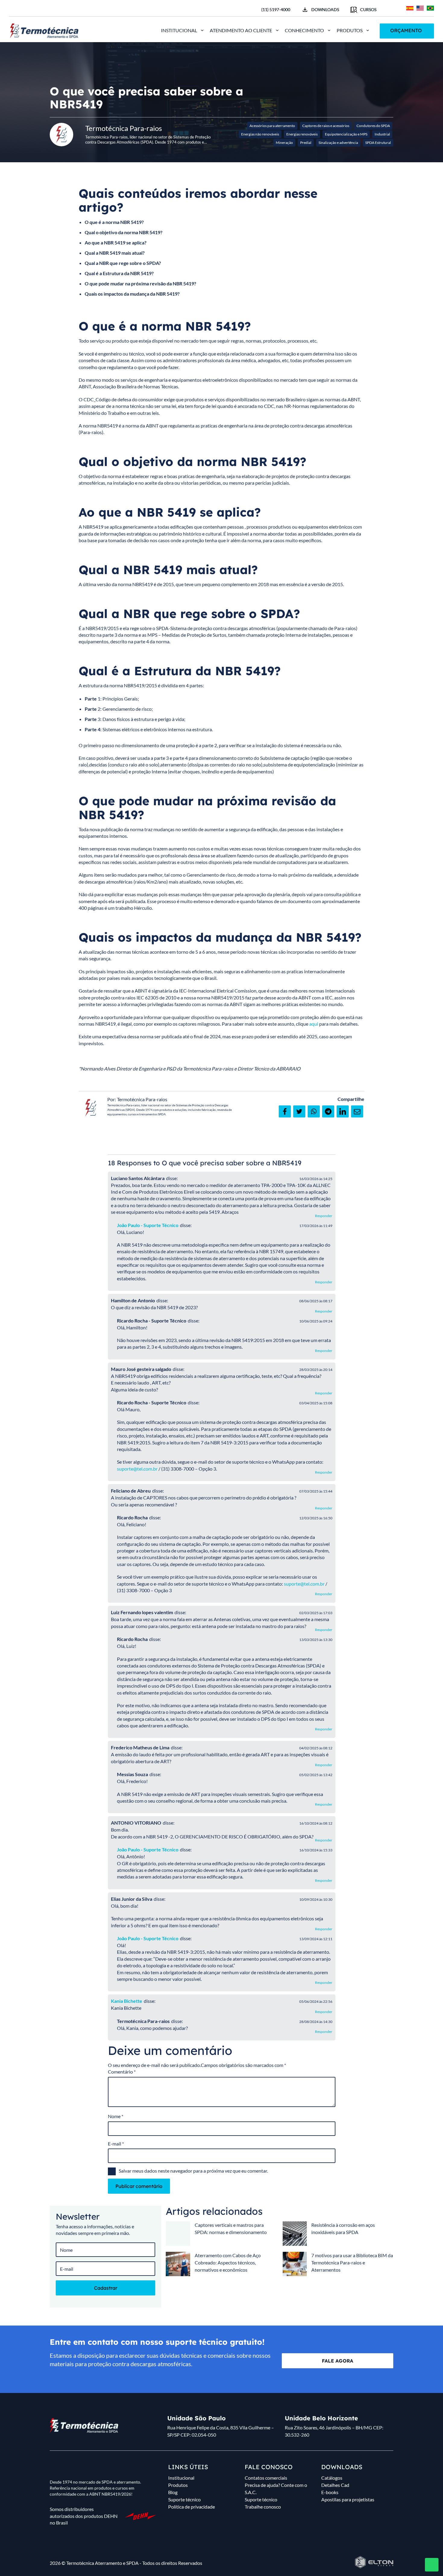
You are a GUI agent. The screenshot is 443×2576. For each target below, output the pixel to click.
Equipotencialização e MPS (346, 134)
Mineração (284, 143)
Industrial (382, 134)
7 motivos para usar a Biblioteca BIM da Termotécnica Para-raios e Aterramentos (352, 2262)
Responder (324, 1216)
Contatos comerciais (266, 2478)
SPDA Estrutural (378, 143)
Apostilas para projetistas (348, 2499)
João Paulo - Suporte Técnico (148, 1225)
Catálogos (332, 2478)
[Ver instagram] (22, 9)
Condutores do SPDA (373, 126)
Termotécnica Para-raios (142, 1099)
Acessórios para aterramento (272, 126)
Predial (306, 143)
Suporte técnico (184, 2499)
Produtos (350, 30)
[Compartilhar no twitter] (299, 1111)
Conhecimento (304, 30)
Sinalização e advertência (338, 143)
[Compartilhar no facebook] (285, 1111)
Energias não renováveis (260, 134)
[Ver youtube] (32, 9)
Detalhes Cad (335, 2485)
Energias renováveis (302, 134)
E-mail (116, 2144)
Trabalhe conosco (263, 2507)
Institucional (179, 30)
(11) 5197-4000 (276, 9)
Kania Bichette (127, 2001)
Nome (116, 2116)
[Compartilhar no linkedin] (343, 1111)
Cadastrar (106, 2288)
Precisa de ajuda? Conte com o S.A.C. (276, 2489)
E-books (330, 2492)
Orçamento (406, 30)
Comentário (122, 2072)
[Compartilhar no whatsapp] (314, 1111)
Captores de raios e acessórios (326, 126)
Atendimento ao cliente (241, 30)
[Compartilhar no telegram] (328, 1111)
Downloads (325, 9)
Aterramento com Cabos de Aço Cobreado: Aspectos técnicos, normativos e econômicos (228, 2262)
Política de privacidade (192, 2507)
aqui (314, 1024)
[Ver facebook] (11, 9)
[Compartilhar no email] (357, 1111)
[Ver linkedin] (42, 9)
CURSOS (368, 9)
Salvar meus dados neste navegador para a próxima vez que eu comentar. (193, 2171)
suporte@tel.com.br (137, 1469)
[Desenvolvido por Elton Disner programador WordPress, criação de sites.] (84, 2425)
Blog (173, 2492)
